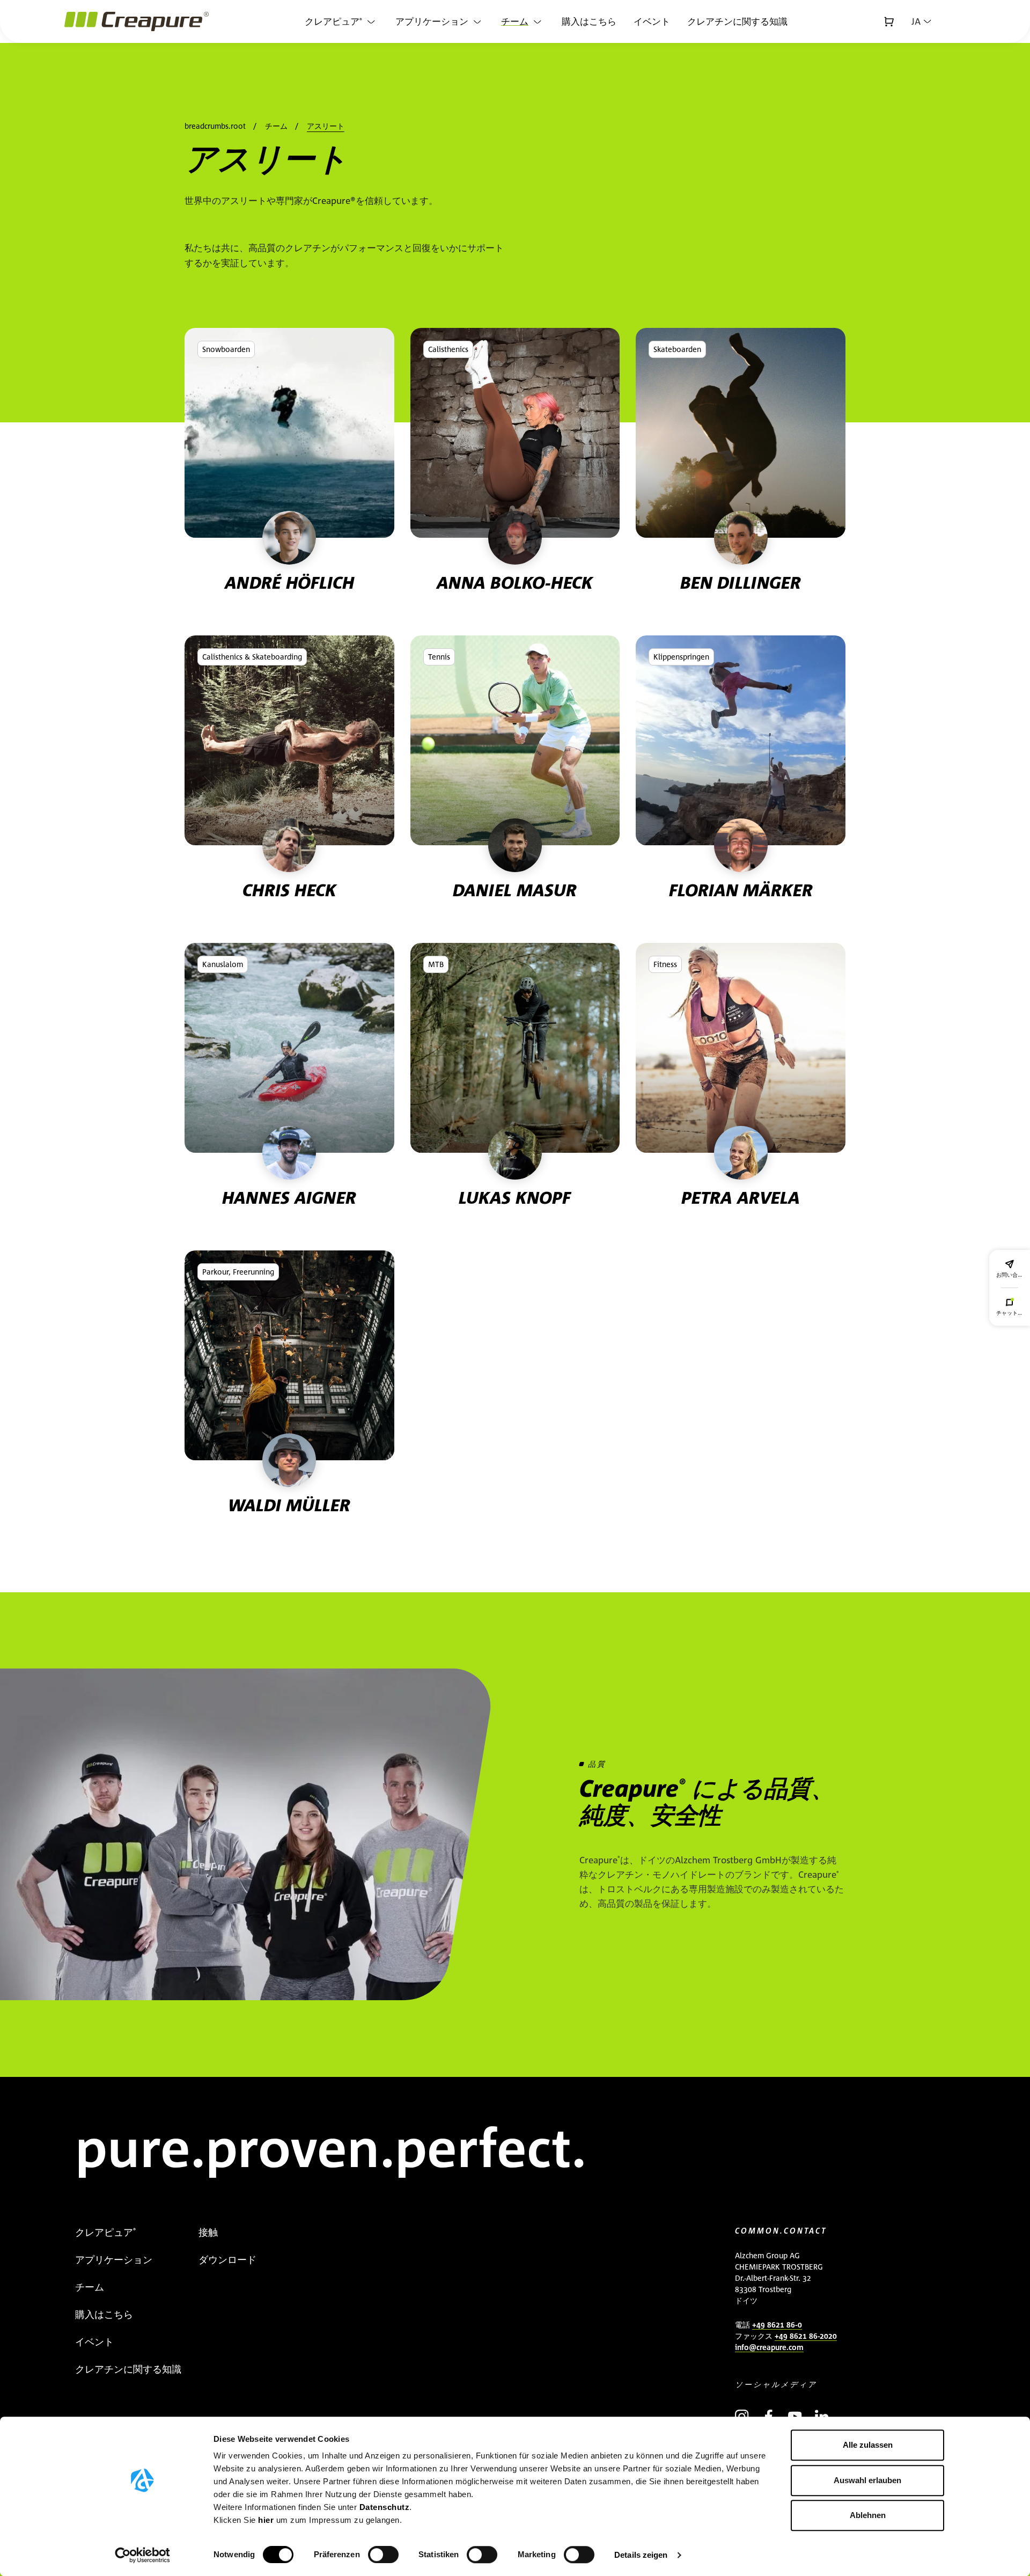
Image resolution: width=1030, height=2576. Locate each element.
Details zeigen (641, 2555)
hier (267, 2520)
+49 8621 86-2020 (806, 2336)
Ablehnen (868, 2515)
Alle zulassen (868, 2445)
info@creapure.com (769, 2347)
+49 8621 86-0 (777, 2325)
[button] (921, 21)
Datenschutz (385, 2507)
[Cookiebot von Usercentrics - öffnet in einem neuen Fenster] (142, 2555)
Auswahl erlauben (867, 2480)
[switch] (383, 2555)
